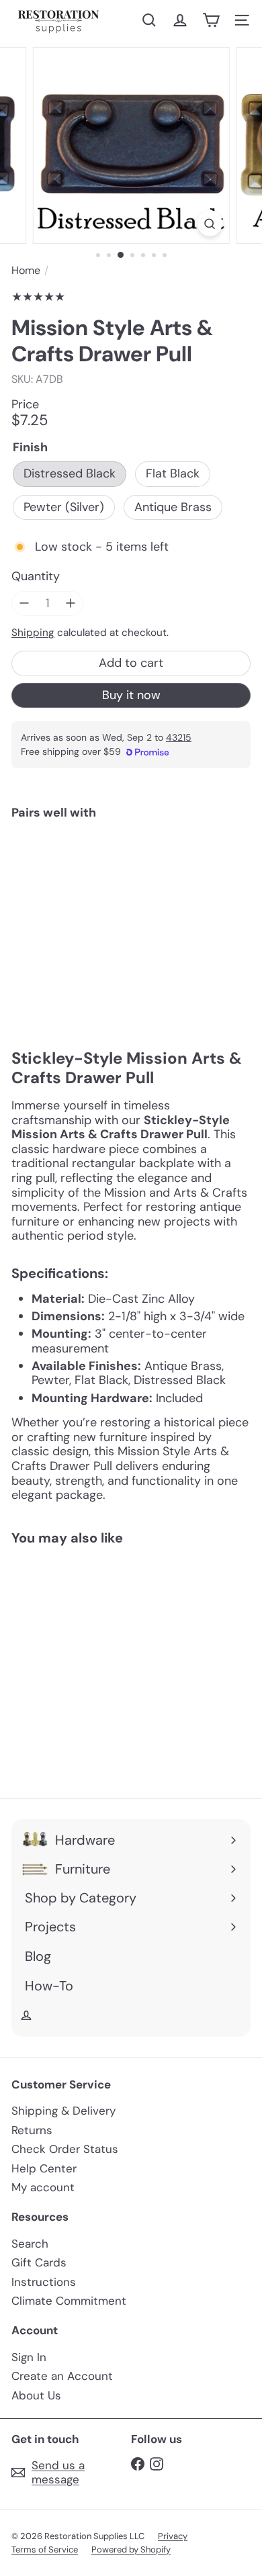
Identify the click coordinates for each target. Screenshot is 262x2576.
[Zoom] (209, 223)
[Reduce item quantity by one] (24, 604)
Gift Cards (39, 2262)
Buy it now (131, 695)
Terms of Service (45, 2549)
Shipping (33, 633)
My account (43, 2187)
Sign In (29, 2357)
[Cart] (211, 20)
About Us (36, 2395)
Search (30, 2244)
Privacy (173, 2536)
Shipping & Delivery (63, 2111)
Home (26, 270)
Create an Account (62, 2376)
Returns (32, 2130)
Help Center (44, 2168)
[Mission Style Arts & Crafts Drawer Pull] (131, 871)
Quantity (36, 577)
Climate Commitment (69, 2301)
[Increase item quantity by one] (71, 604)
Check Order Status (65, 2149)
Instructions (44, 2282)
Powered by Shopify (131, 2549)
